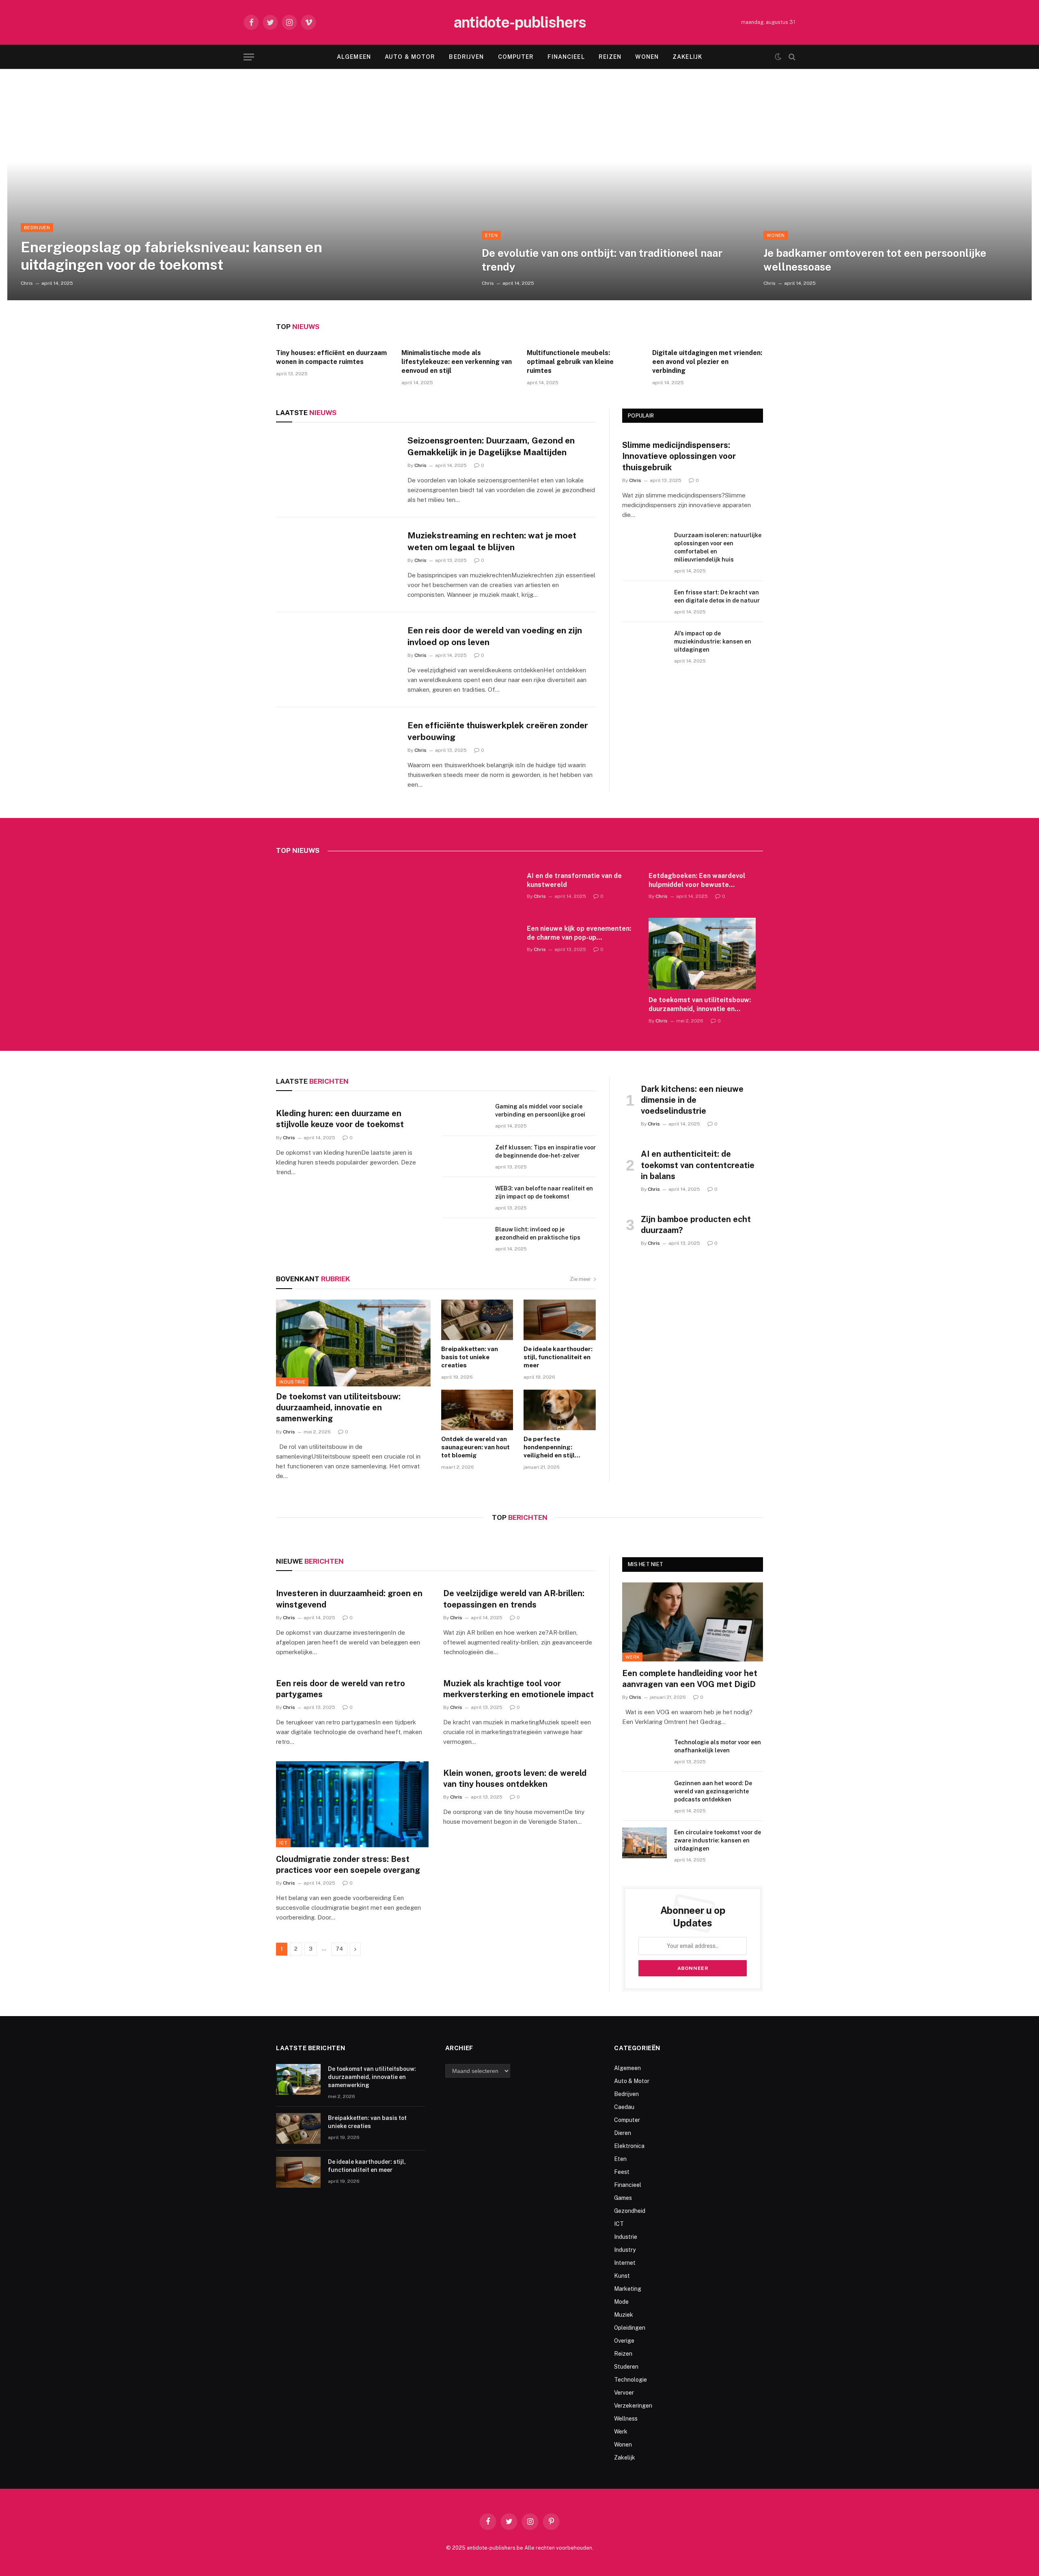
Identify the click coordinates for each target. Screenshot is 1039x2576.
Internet (625, 2263)
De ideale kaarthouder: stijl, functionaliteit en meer (558, 1357)
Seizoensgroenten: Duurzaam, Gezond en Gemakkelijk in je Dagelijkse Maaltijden (491, 446)
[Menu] (249, 57)
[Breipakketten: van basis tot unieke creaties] (477, 1320)
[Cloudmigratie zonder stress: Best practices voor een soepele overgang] (352, 1804)
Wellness (626, 2419)
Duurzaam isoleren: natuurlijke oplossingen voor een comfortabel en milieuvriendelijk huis (718, 547)
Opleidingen (630, 2328)
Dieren (623, 2133)
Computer (516, 57)
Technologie (631, 2380)
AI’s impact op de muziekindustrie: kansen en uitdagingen (713, 641)
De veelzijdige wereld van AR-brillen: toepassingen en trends (514, 1599)
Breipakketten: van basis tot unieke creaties (470, 1357)
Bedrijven (466, 57)
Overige (624, 2341)
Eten (491, 235)
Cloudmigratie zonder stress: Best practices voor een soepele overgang (348, 1865)
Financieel (566, 57)
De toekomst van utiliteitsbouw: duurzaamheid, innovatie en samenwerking (700, 1005)
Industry (625, 2250)
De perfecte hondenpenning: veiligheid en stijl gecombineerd (549, 1448)
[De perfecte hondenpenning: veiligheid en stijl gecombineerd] (560, 1410)
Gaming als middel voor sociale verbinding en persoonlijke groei (540, 1110)
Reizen (610, 57)
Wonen (647, 57)
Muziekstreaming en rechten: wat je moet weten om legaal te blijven (492, 541)
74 (339, 1949)
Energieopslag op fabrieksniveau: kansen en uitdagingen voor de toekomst (171, 256)
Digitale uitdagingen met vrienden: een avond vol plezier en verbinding (707, 362)
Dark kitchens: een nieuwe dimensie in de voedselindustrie (692, 1100)
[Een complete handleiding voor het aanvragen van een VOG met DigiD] (693, 1622)
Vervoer (624, 2393)
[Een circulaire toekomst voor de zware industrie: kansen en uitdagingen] (645, 1843)
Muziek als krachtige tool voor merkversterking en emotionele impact (518, 1689)
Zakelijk (687, 57)
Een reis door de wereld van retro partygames (341, 1689)
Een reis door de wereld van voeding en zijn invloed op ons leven (495, 636)
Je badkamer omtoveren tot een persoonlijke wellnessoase (875, 260)
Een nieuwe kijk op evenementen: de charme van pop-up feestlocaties (579, 933)
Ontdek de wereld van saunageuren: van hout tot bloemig (475, 1447)
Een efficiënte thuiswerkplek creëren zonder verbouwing (498, 731)
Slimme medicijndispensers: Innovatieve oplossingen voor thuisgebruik (679, 456)
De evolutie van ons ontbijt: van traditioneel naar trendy (602, 260)
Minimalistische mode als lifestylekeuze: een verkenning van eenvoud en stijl (457, 362)
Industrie (292, 1382)
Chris (27, 283)
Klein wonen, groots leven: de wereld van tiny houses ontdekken (515, 1779)
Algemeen (354, 57)
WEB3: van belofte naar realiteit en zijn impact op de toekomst (544, 1192)
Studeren (626, 2367)
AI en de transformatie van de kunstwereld (574, 880)
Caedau (624, 2107)
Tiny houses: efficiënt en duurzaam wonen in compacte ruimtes (331, 357)
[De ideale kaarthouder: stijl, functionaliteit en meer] (560, 1320)
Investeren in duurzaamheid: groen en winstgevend (349, 1599)
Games (623, 2198)
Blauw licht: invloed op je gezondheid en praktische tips (538, 1233)
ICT (283, 1843)
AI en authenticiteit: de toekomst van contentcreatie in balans (698, 1165)
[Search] (791, 57)
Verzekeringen (633, 2406)
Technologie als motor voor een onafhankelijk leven (718, 1746)
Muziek (624, 2315)
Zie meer (580, 1279)
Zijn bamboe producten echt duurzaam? (696, 1225)
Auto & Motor (410, 57)
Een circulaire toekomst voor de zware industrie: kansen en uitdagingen (718, 1840)
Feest (622, 2172)
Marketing (628, 2289)
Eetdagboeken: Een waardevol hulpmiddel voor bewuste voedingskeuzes (697, 881)
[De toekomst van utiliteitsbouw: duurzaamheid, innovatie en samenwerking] (702, 953)
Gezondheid (630, 2211)
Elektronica (629, 2146)
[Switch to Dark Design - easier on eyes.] (778, 57)
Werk (632, 1657)
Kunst (622, 2276)
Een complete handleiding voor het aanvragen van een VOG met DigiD (690, 1679)
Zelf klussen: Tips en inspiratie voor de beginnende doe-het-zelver (545, 1151)
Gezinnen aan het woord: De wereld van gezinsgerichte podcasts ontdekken (713, 1791)
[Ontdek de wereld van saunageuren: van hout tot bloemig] (477, 1410)
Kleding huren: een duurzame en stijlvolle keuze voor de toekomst (340, 1119)
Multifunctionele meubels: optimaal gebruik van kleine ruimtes (570, 362)
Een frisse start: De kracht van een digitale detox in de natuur (717, 596)
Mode (621, 2302)
